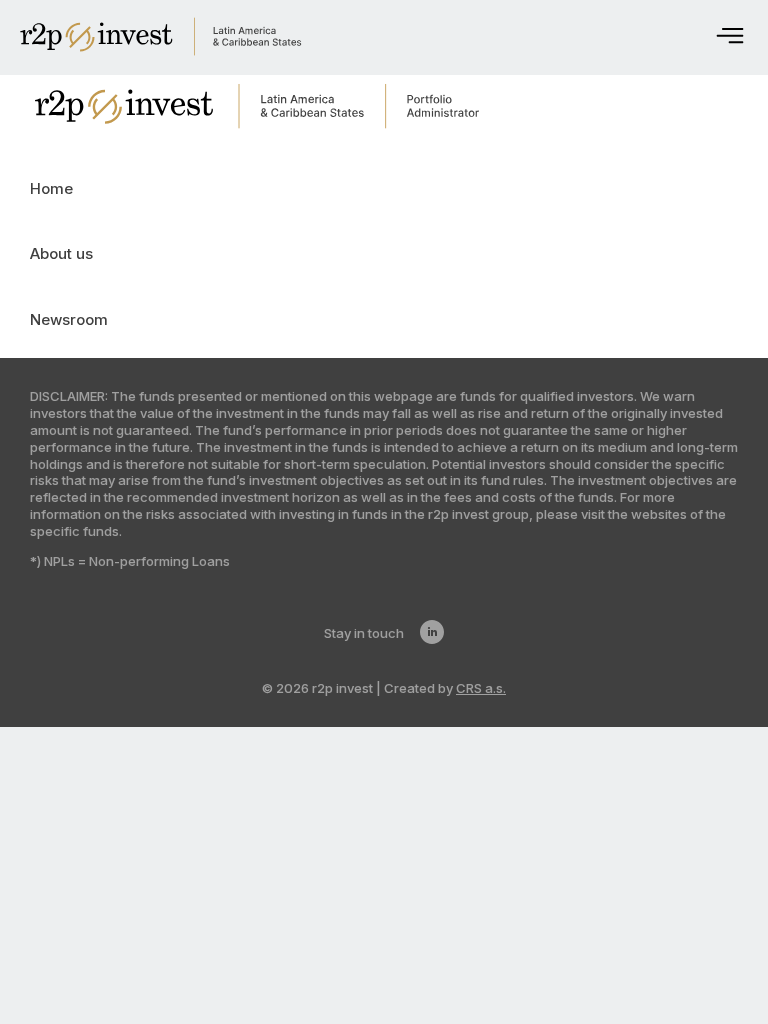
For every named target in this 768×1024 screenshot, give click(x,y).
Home (51, 188)
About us (61, 253)
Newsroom (69, 319)
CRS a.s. (481, 688)
